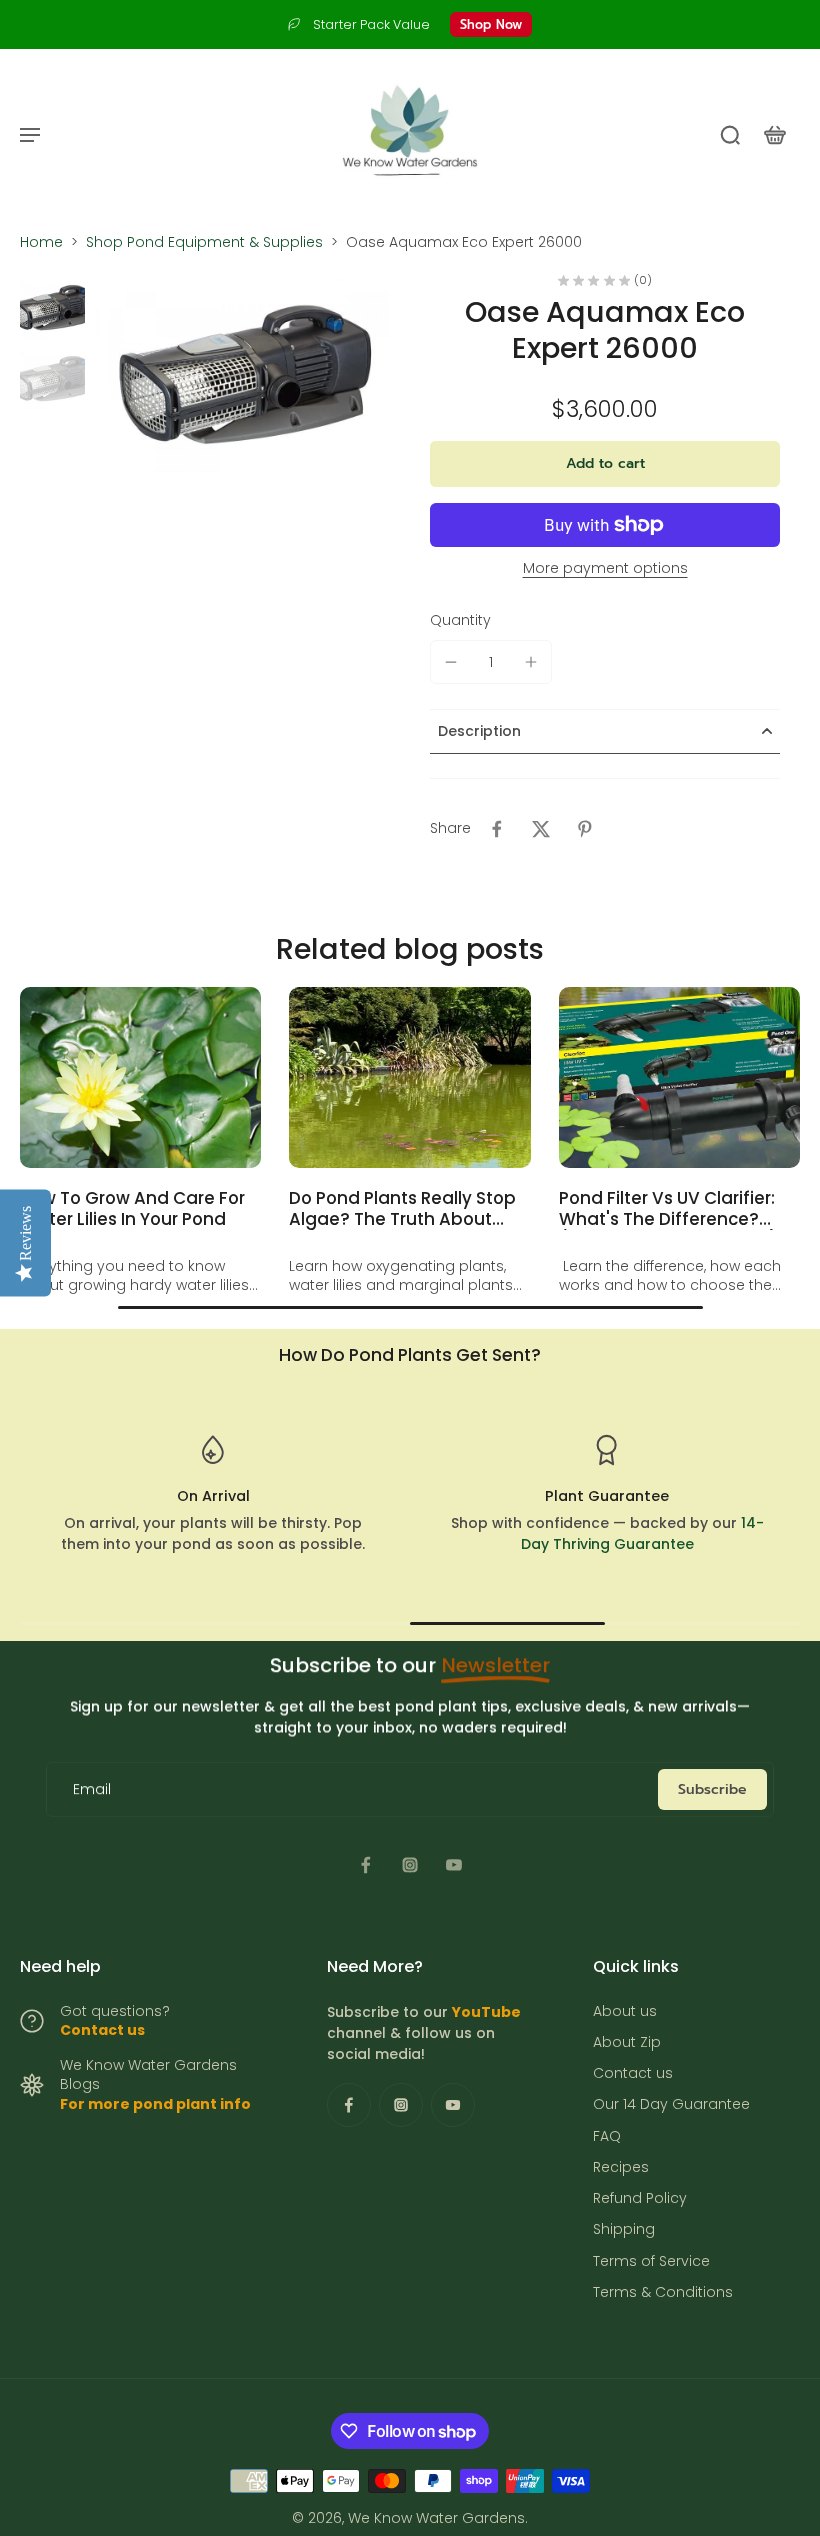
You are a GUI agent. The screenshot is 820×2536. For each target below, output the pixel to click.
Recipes (621, 2167)
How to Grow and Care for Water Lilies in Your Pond (132, 1209)
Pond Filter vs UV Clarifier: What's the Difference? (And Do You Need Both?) (668, 1209)
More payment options (605, 569)
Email (92, 1789)
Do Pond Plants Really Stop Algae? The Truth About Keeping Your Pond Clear (402, 1209)
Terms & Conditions (663, 2292)
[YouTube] (454, 1865)
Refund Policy (640, 2198)
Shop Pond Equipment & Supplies (204, 242)
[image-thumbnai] (52, 307)
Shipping (624, 2229)
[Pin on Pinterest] (585, 829)
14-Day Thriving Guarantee (642, 1533)
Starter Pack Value (371, 24)
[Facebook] (366, 1865)
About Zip (627, 2042)
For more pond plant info (155, 2104)
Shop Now (491, 24)
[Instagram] (410, 1865)
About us (625, 2011)
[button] (605, 464)
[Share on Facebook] (497, 829)
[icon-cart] (774, 134)
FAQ (607, 2136)
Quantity (460, 620)
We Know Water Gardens (436, 2518)
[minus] (451, 662)
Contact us (102, 2030)
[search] (730, 134)
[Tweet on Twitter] (541, 829)
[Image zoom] (241, 374)
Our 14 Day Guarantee (671, 2104)
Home (41, 242)
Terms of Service (651, 2261)
